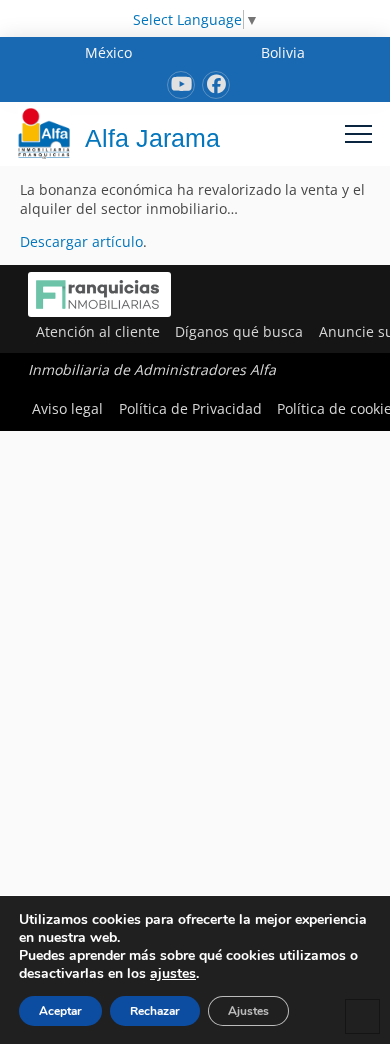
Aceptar (60, 1011)
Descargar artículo (81, 241)
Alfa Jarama (152, 138)
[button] (358, 133)
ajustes (173, 974)
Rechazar (155, 1011)
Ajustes (248, 1011)
